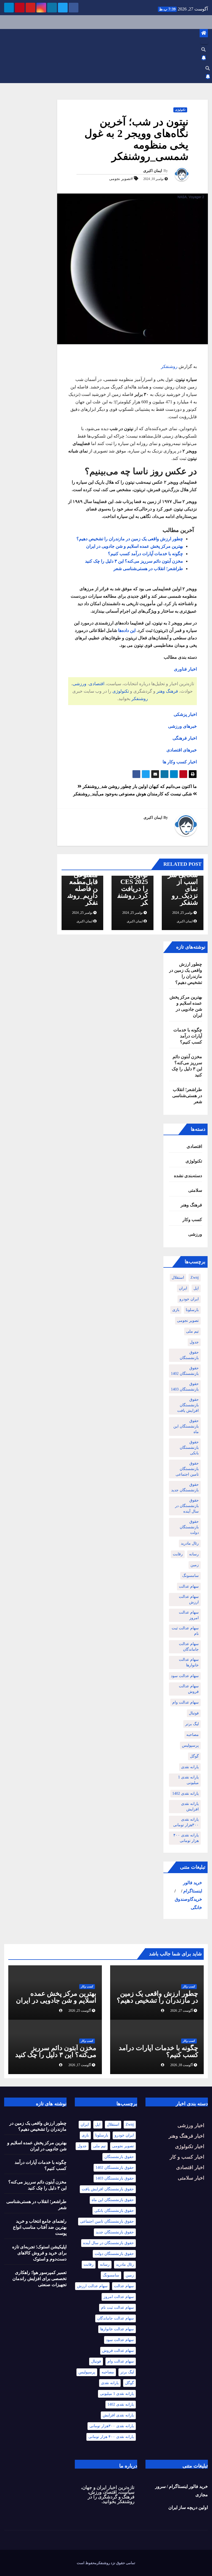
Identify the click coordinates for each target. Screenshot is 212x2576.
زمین (195, 1565)
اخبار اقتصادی (190, 2167)
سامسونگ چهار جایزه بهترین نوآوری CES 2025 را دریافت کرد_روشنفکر (133, 878)
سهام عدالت (189, 1586)
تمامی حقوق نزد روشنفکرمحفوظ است (106, 2563)
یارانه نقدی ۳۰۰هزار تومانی (186, 1822)
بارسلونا (192, 1310)
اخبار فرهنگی (185, 738)
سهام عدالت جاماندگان (189, 1647)
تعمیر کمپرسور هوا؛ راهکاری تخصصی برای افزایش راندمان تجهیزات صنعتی (39, 2279)
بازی (176, 1310)
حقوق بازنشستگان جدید (185, 1487)
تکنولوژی (180, 110)
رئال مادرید (190, 1543)
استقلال (178, 1278)
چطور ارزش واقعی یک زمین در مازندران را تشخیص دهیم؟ (130, 539)
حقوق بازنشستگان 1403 (185, 1387)
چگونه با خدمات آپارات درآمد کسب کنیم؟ (145, 554)
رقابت (178, 1554)
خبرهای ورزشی (182, 726)
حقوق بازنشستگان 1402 (185, 1371)
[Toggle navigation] (204, 43)
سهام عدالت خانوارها (189, 1662)
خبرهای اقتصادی (182, 750)
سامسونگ (190, 1576)
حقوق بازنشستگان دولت (189, 1527)
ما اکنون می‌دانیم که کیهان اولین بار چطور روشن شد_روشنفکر (139, 786)
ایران (183, 1288)
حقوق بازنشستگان (189, 1355)
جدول (194, 1342)
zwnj (195, 1278)
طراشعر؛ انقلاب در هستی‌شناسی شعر (148, 569)
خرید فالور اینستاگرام (188, 2486)
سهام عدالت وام (185, 1702)
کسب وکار (192, 1220)
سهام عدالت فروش (189, 1689)
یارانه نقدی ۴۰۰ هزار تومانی (186, 1838)
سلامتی (195, 1190)
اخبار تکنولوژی (190, 2146)
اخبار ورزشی (191, 2125)
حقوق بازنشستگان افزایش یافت (188, 1405)
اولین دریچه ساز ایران (188, 2507)
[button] (203, 50)
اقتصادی (97, 684)
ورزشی (79, 684)
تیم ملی (192, 1331)
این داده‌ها (127, 630)
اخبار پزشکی (185, 714)
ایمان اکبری (153, 171)
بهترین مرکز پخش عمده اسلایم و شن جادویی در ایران (135, 546)
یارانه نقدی (190, 1767)
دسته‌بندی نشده (188, 1176)
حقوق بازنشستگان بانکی (189, 1448)
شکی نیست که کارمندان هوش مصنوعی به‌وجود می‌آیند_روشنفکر (133, 794)
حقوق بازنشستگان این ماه (186, 1426)
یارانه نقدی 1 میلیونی (188, 1780)
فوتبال (194, 1713)
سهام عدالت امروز (189, 1615)
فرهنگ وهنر (167, 691)
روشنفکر (169, 366)
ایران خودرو (189, 1299)
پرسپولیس (190, 1745)
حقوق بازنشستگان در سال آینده (187, 1506)
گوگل (194, 1756)
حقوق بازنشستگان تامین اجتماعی (187, 1469)
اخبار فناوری (185, 669)
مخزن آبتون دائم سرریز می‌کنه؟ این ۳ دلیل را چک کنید (134, 561)
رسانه (194, 1554)
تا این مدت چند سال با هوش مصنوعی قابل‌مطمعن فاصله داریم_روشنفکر (83, 878)
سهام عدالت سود (185, 1676)
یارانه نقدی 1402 (185, 1793)
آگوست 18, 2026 (182, 2065)
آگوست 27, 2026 (182, 2011)
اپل (196, 1288)
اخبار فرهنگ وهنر (186, 2136)
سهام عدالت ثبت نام (185, 1631)
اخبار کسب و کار (187, 2157)
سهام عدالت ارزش (189, 1599)
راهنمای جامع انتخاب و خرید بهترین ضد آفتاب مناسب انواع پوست (40, 2227)
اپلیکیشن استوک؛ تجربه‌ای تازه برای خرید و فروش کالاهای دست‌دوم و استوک (39, 2253)
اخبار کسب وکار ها (180, 762)
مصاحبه (193, 1735)
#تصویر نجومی (121, 179)
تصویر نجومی (188, 1321)
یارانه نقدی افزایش (190, 1806)
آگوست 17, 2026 (80, 2065)
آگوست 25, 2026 (80, 2011)
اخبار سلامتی (191, 2178)
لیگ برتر (192, 1724)
